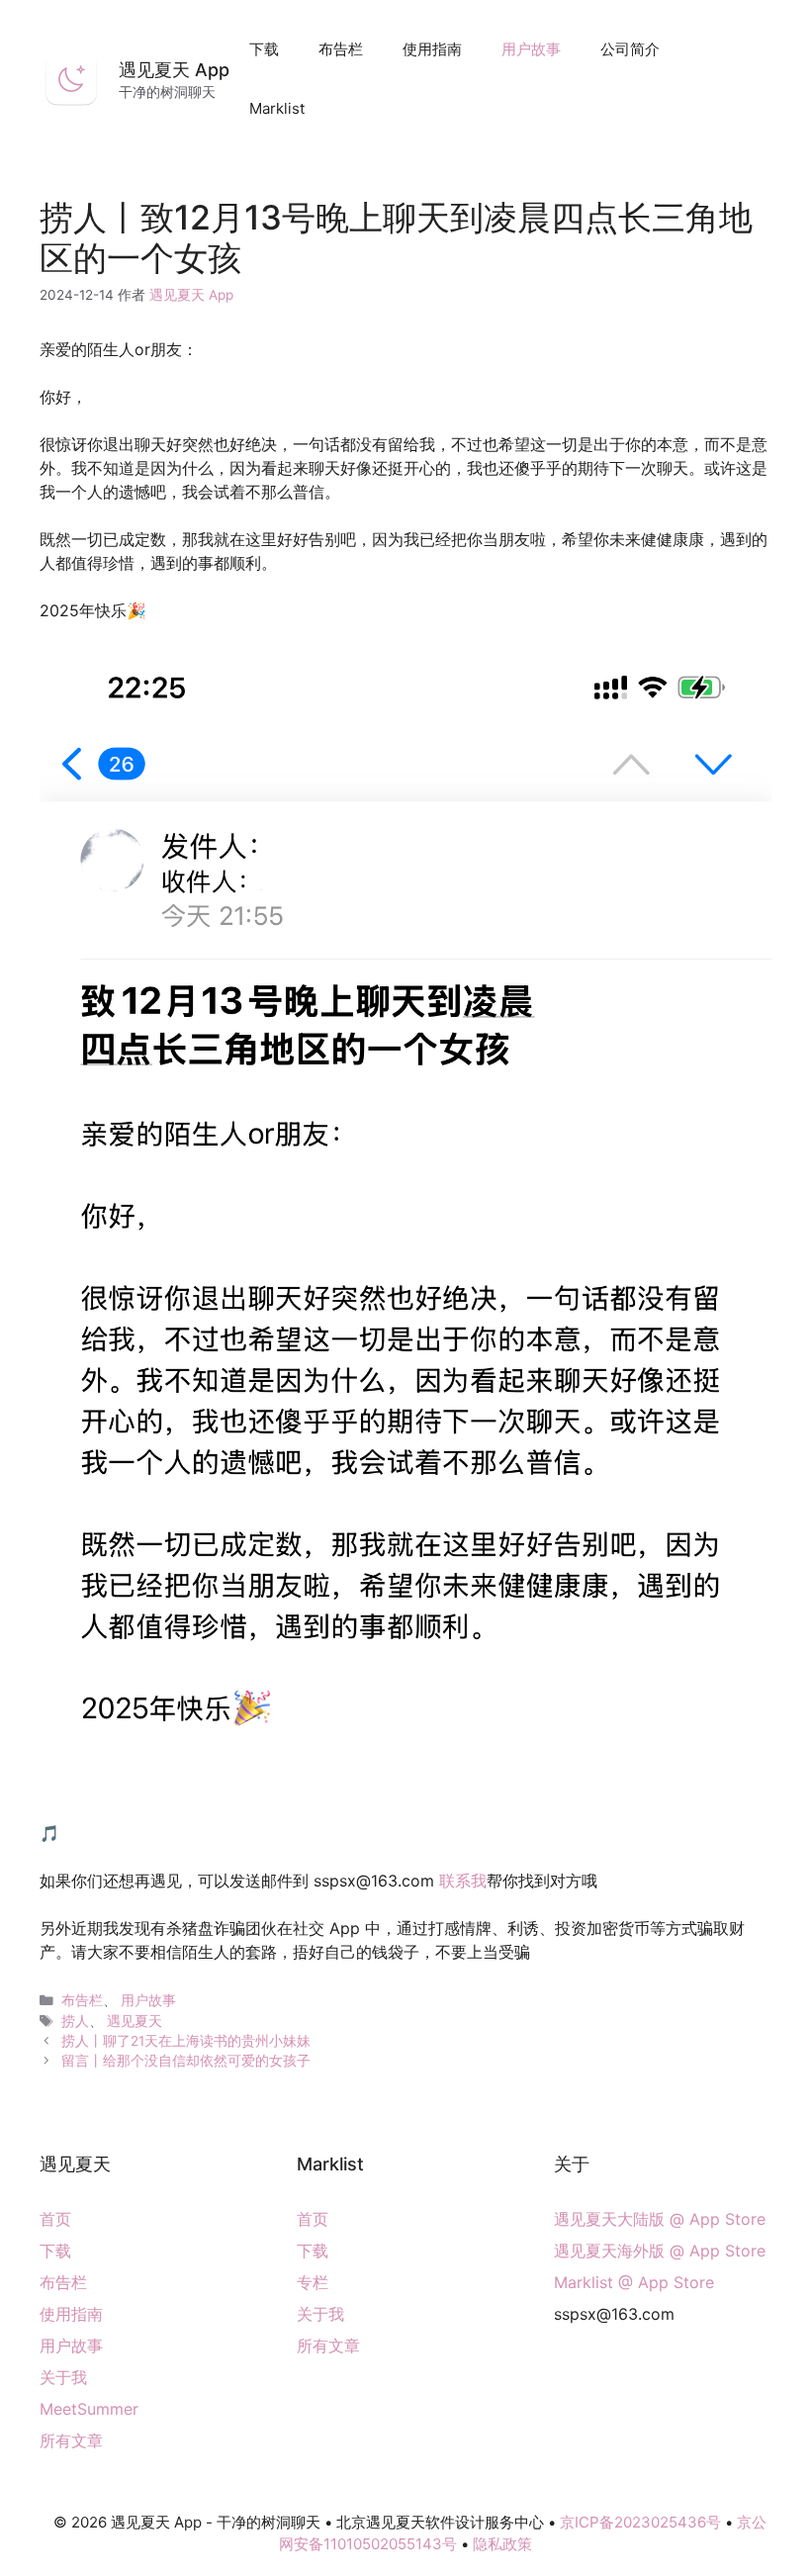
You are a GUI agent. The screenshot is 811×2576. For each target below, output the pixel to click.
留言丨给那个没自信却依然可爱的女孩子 (186, 2061)
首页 (55, 2219)
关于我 (63, 2377)
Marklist (277, 108)
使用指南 (432, 49)
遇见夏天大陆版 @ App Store (660, 2219)
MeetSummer (89, 2409)
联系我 (463, 1881)
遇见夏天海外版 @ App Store (660, 2251)
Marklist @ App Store (634, 2282)
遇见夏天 (135, 2021)
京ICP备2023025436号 (640, 2522)
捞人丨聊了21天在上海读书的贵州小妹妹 (186, 2041)
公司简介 (630, 49)
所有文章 (71, 2440)
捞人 (75, 2021)
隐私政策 (502, 2544)
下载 (264, 49)
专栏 (313, 2282)
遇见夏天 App (174, 70)
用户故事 (531, 49)
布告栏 (341, 49)
